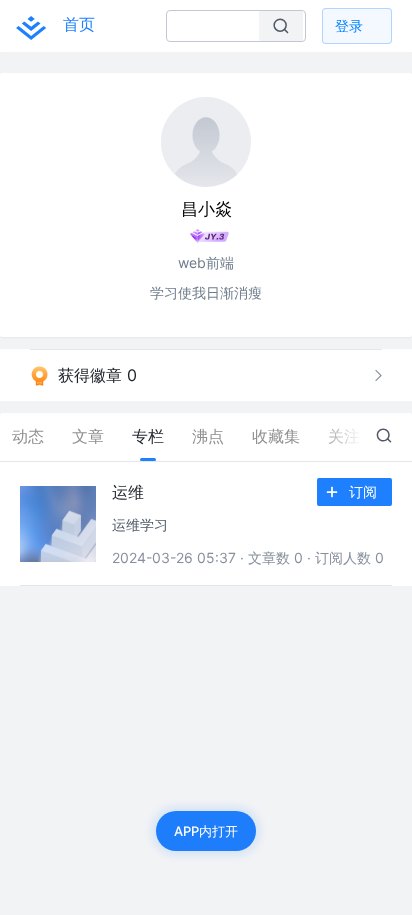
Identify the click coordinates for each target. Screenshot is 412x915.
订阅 (363, 491)
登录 (349, 25)
